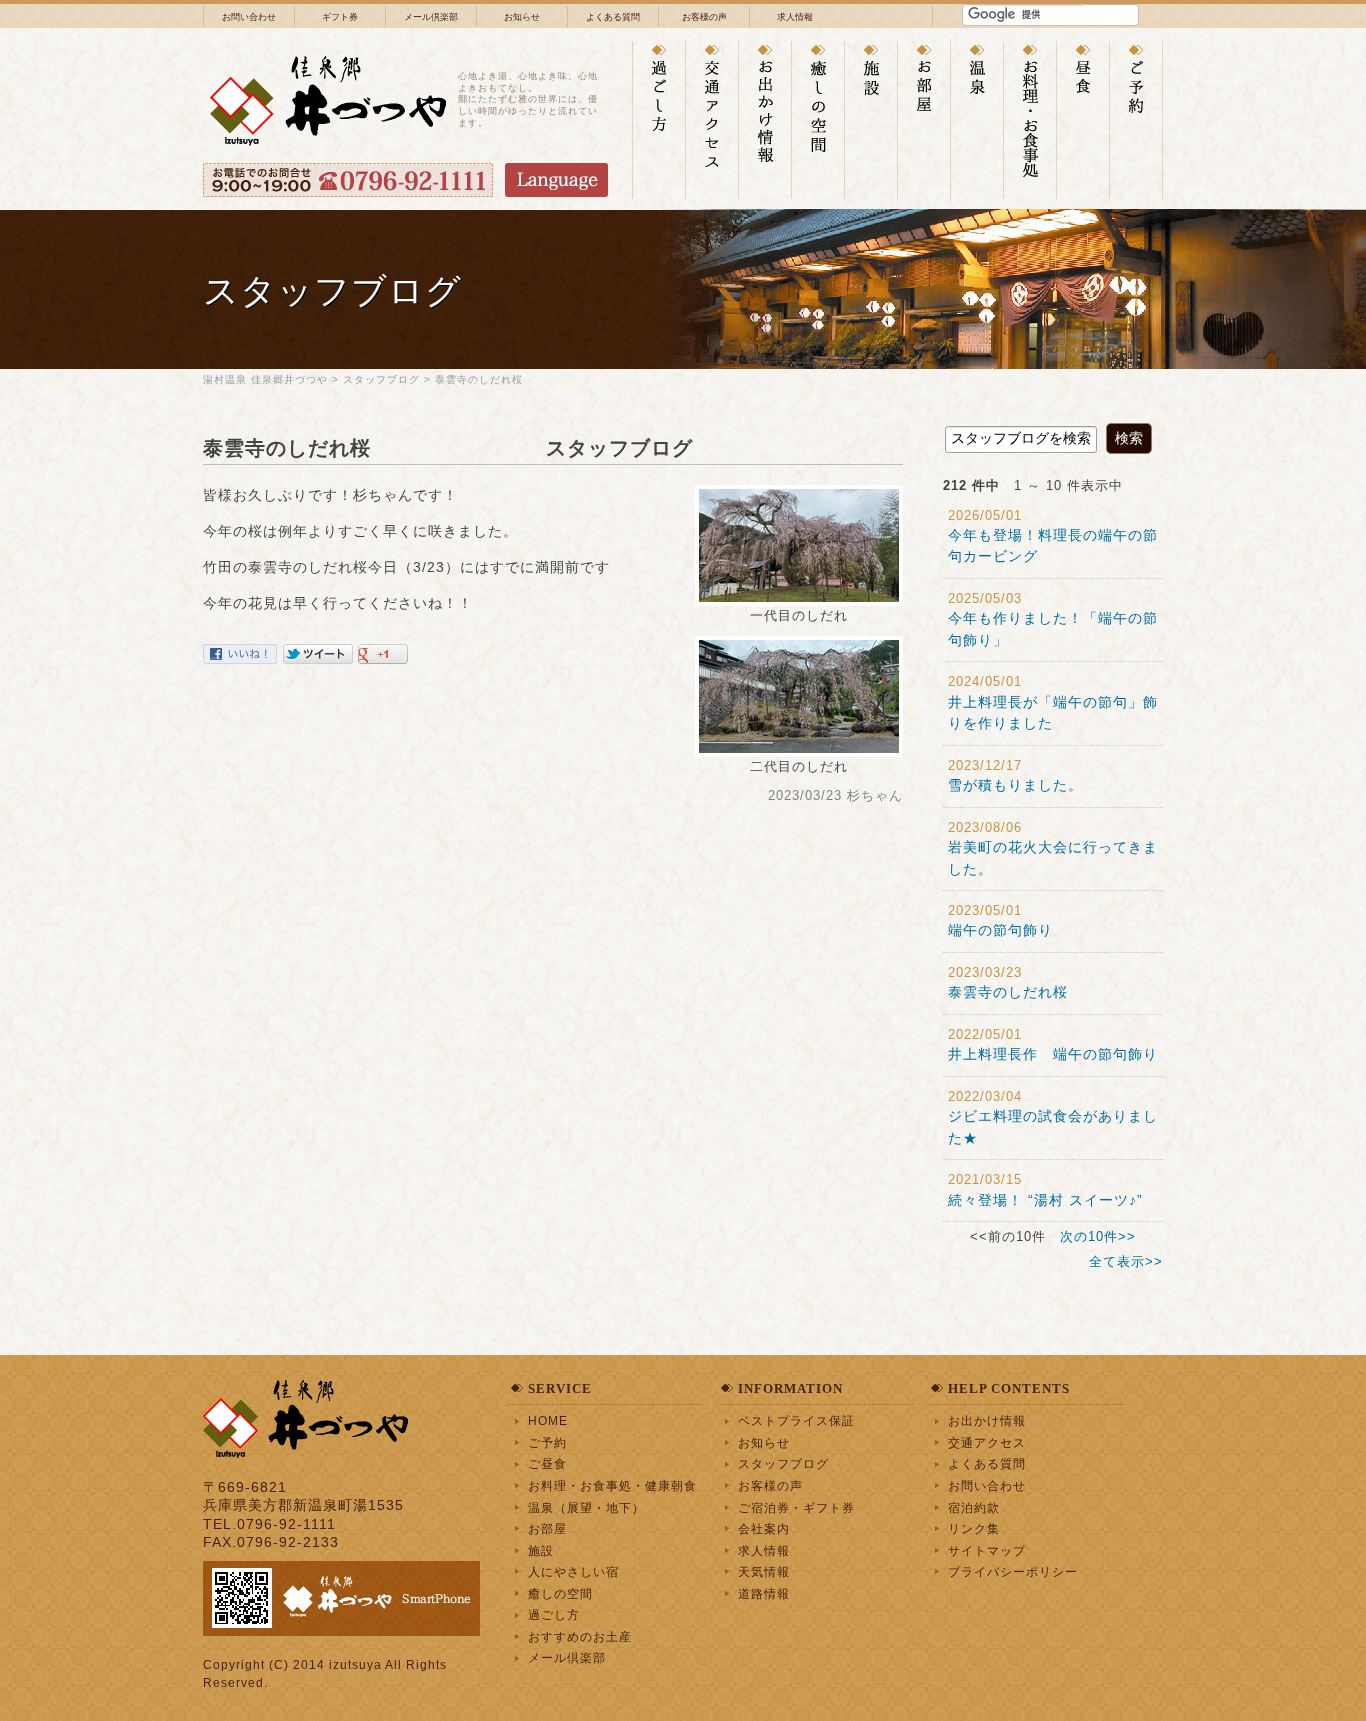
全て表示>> (1126, 1261)
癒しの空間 (560, 1593)
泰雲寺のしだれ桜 (523, 379)
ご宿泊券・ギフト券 (796, 1507)
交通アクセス (987, 1442)
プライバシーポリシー (1013, 1571)
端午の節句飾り (1023, 930)
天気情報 (764, 1571)
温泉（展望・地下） (586, 1507)
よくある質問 (613, 17)
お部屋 (547, 1528)
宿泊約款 (974, 1507)
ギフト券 (340, 17)
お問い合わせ (249, 17)
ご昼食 (547, 1463)
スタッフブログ (381, 379)
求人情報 (795, 17)
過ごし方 (554, 1614)
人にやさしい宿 (573, 1571)
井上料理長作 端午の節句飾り (1053, 1054)
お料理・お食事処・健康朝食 (612, 1485)
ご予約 (547, 1442)
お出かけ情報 (987, 1420)
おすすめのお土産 (580, 1636)
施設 (541, 1550)
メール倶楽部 (431, 17)
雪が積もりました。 (1038, 785)
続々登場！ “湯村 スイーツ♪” (1045, 1200)
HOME (548, 1420)
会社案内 (764, 1528)
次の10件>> (1098, 1236)
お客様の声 (704, 17)
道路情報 (764, 1593)
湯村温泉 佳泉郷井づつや (265, 379)
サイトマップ (987, 1550)
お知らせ (522, 17)
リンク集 (974, 1528)
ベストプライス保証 (796, 1420)
